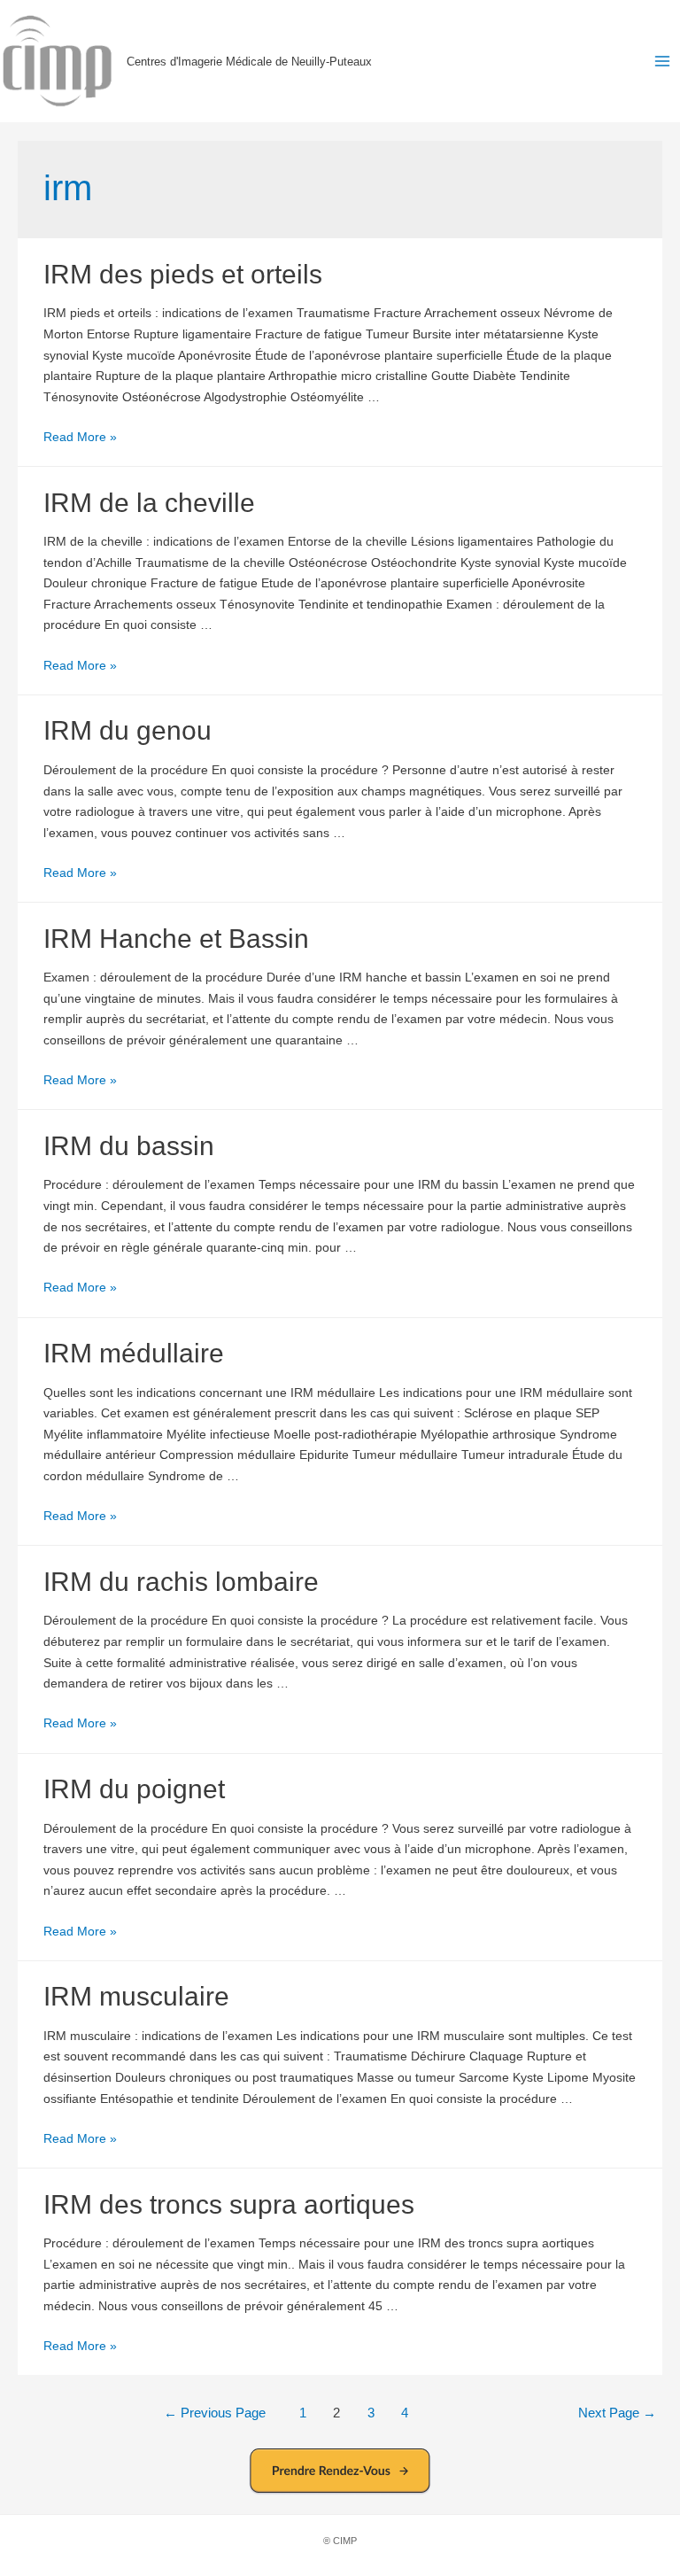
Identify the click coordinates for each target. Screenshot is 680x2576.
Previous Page (215, 2413)
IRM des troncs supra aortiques (229, 2204)
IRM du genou (127, 730)
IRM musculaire (136, 1996)
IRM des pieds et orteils (183, 274)
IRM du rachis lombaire (181, 1582)
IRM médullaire (134, 1353)
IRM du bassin (129, 1146)
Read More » (80, 437)
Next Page (617, 2413)
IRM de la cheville (149, 503)
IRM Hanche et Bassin (176, 939)
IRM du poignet (134, 1789)
